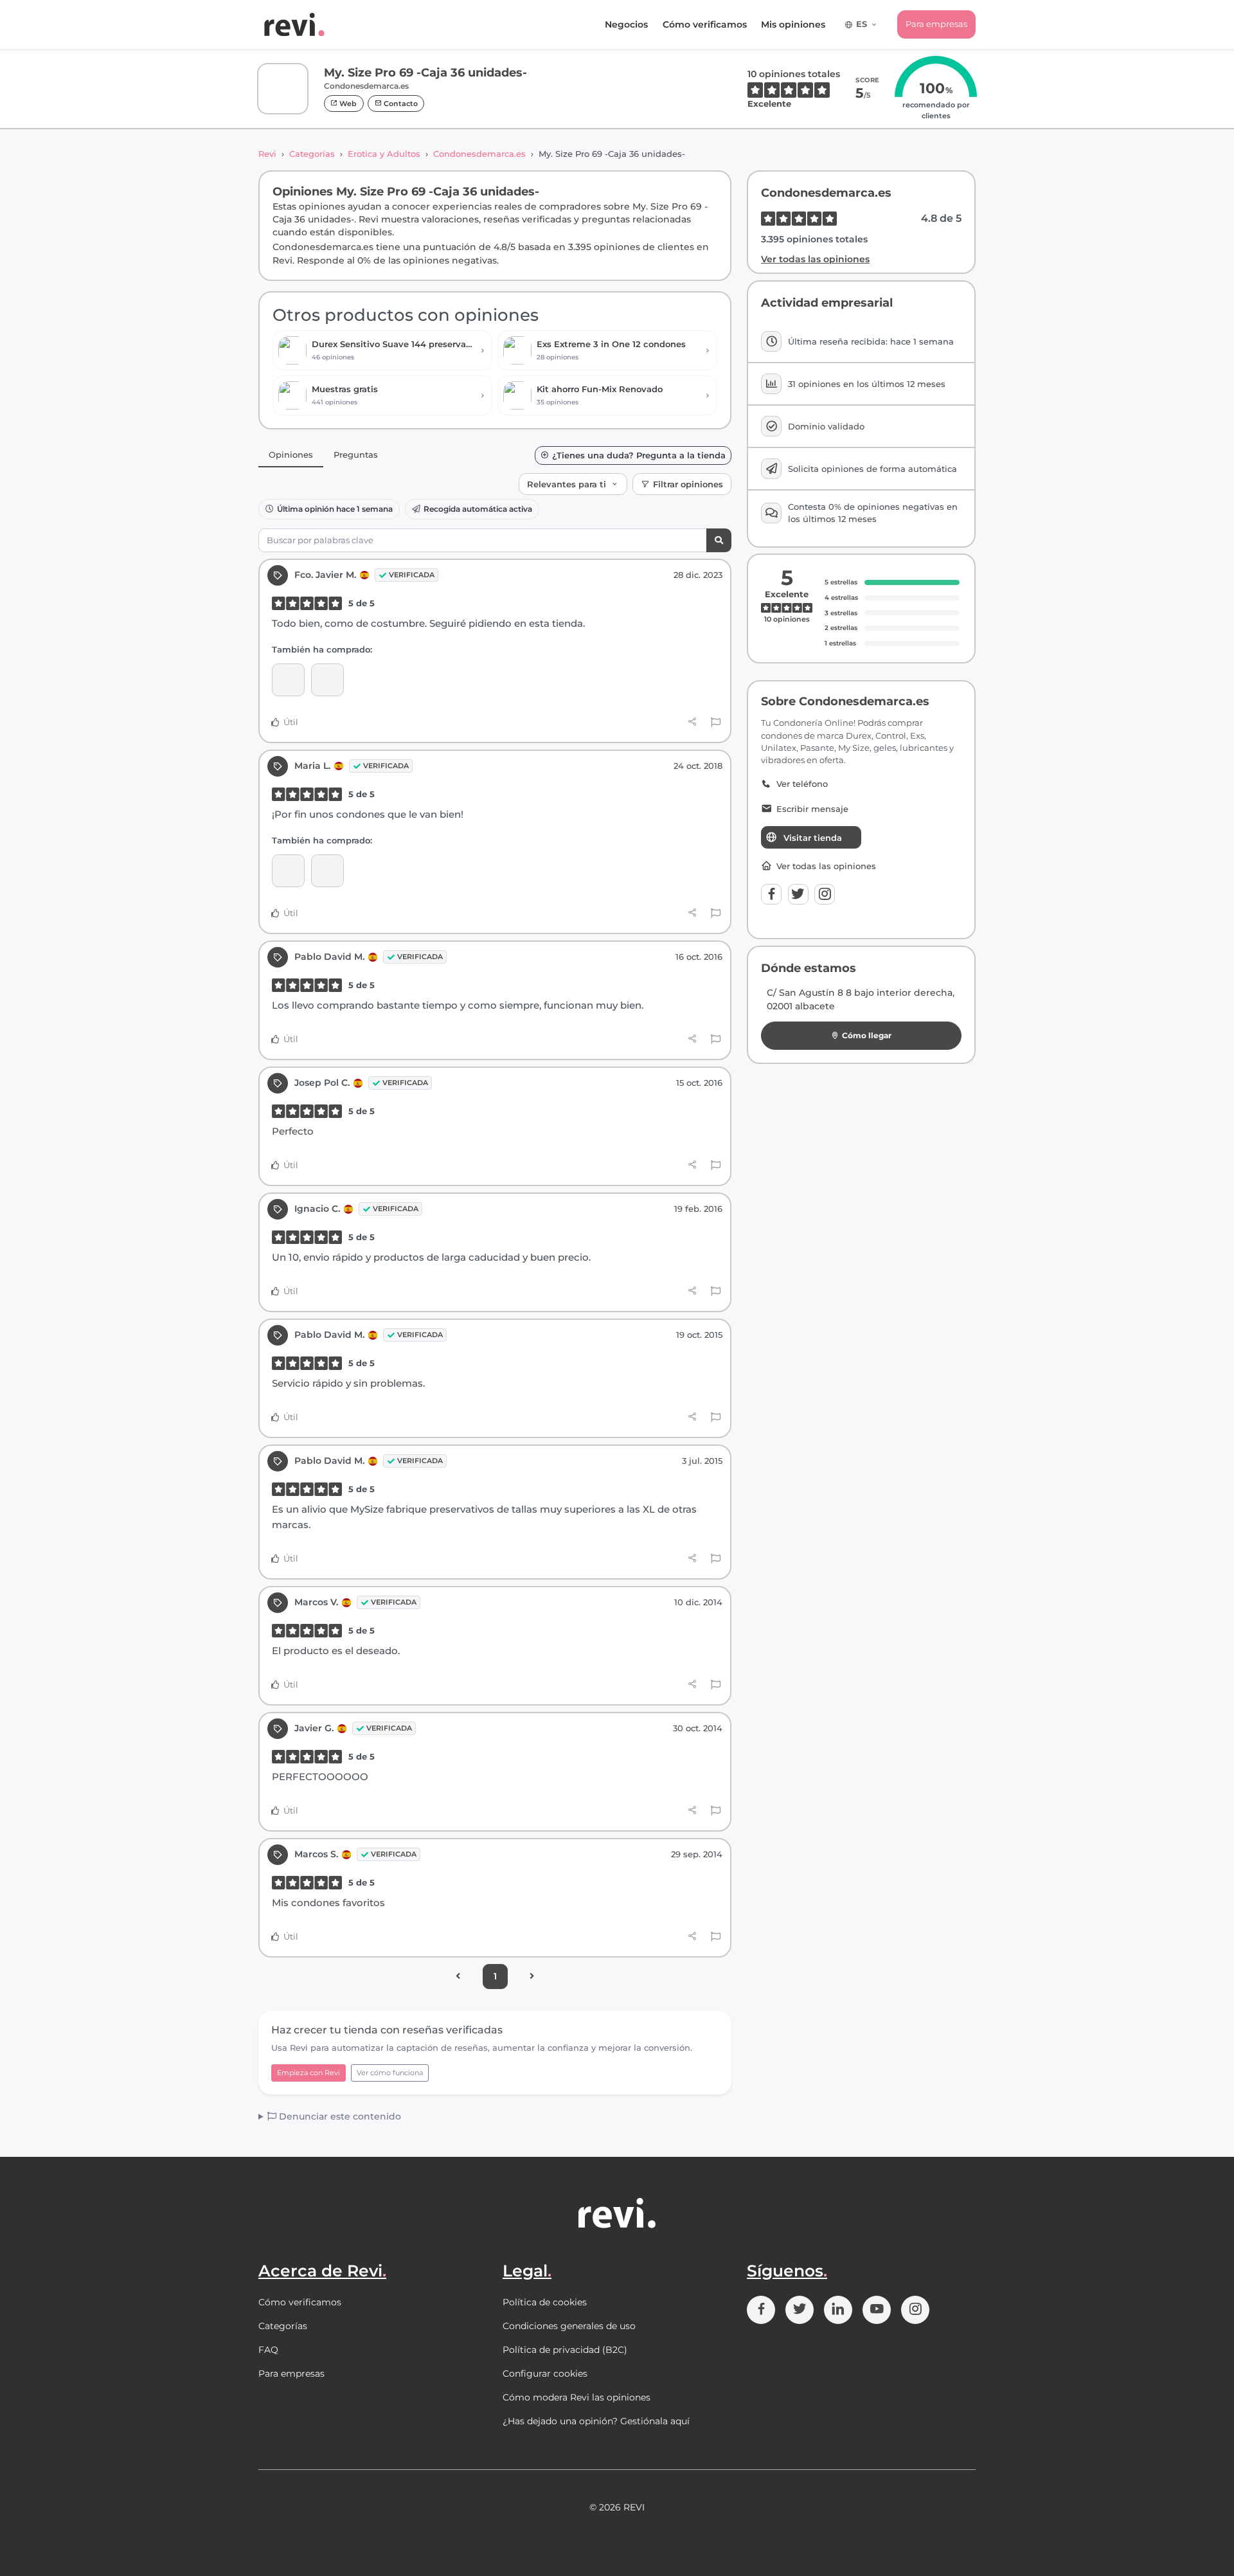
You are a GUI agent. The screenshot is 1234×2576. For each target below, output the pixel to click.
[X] (798, 894)
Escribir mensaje (812, 809)
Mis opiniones (793, 24)
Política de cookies (545, 2302)
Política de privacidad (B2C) (565, 2350)
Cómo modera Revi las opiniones (577, 2397)
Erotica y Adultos (384, 154)
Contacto (400, 104)
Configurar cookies (545, 2373)
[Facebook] (771, 894)
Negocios (626, 24)
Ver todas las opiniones (815, 259)
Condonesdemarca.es (479, 154)
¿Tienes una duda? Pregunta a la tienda (639, 455)
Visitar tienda (813, 838)
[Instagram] (825, 894)
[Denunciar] (716, 723)
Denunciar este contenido (339, 2116)
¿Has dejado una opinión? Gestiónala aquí (596, 2421)
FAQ (268, 2350)
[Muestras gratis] (288, 680)
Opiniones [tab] (291, 455)
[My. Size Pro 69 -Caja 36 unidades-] (327, 680)
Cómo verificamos (705, 24)
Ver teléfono (802, 784)
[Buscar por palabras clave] (719, 540)
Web (347, 104)
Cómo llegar (867, 1035)
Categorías (312, 154)
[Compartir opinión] (693, 722)
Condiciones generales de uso (569, 2326)
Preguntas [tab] (356, 455)
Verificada (412, 575)
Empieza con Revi (308, 2073)
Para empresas (936, 24)
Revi (267, 154)
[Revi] (294, 24)
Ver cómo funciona (390, 2073)
